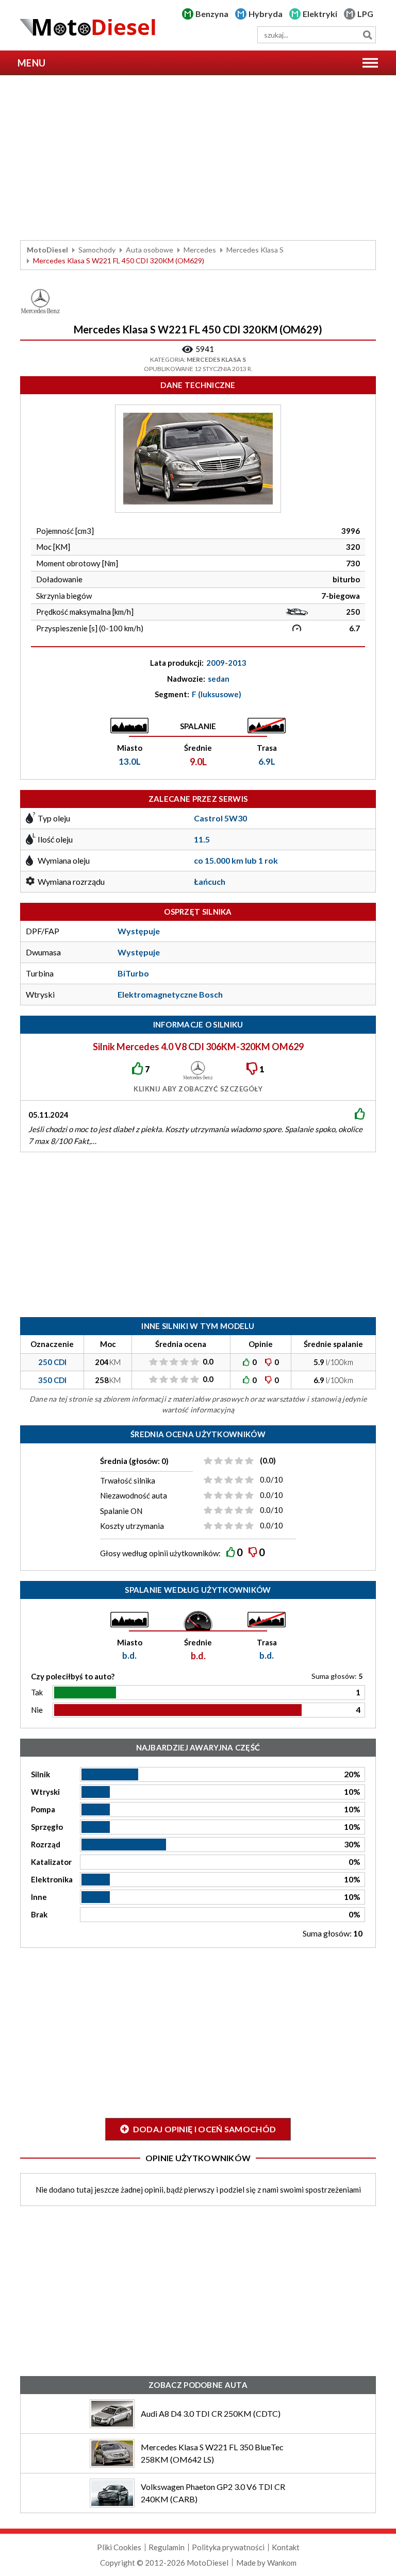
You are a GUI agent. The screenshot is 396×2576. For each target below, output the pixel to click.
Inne (39, 1897)
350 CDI (52, 1380)
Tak (37, 1692)
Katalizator (51, 1862)
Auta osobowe (150, 250)
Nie (37, 1710)
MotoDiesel (47, 250)
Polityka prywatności (228, 2547)
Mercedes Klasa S (255, 250)
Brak (39, 1914)
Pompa (43, 1809)
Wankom (282, 2563)
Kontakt (286, 2547)
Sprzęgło (47, 1827)
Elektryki (320, 14)
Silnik (40, 1774)
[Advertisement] (198, 158)
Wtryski (45, 1792)
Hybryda (266, 14)
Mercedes (200, 250)
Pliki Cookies (119, 2547)
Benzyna (212, 14)
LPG (365, 14)
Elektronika (52, 1879)
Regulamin (167, 2547)
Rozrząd (46, 1844)
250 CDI (52, 1362)
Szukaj (367, 35)
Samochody (97, 250)
